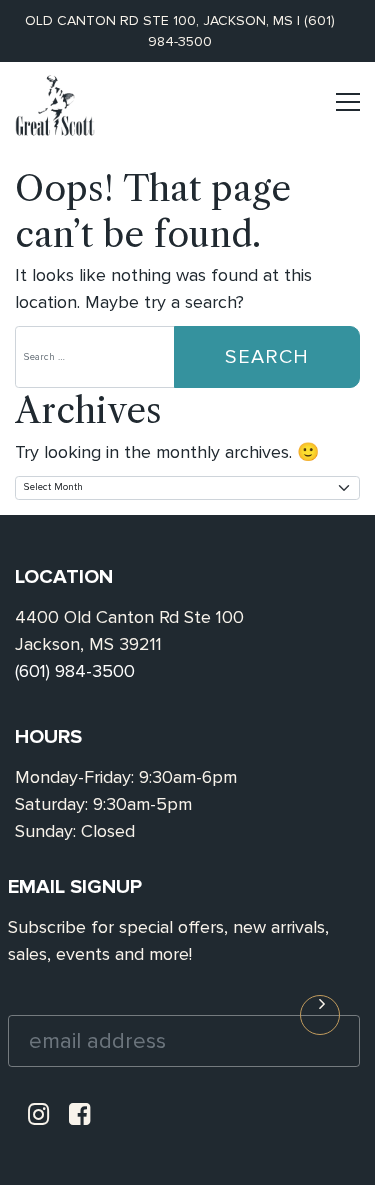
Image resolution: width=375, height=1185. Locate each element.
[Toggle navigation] (348, 110)
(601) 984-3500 (75, 671)
